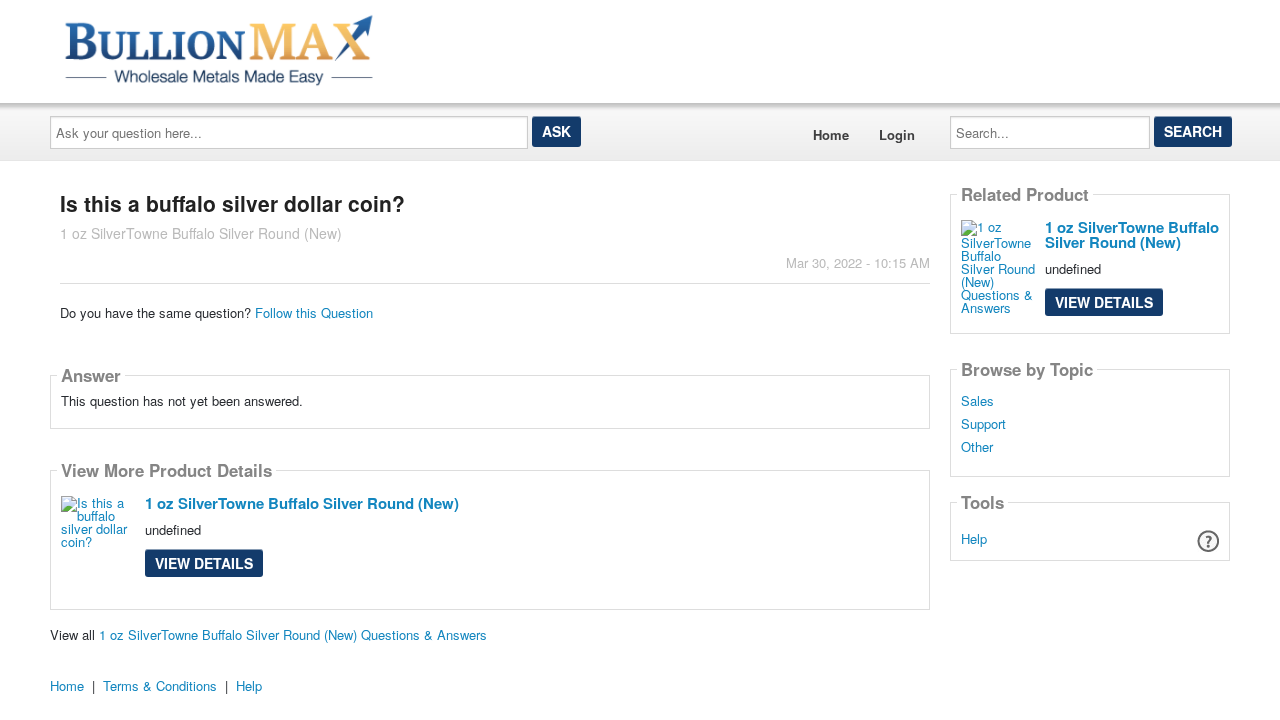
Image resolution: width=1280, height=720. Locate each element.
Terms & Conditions (160, 685)
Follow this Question (314, 312)
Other (977, 447)
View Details (204, 563)
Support (983, 424)
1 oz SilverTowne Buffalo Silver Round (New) (302, 503)
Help (974, 538)
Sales (977, 401)
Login (897, 134)
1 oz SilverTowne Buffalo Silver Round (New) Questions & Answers (293, 634)
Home (831, 134)
